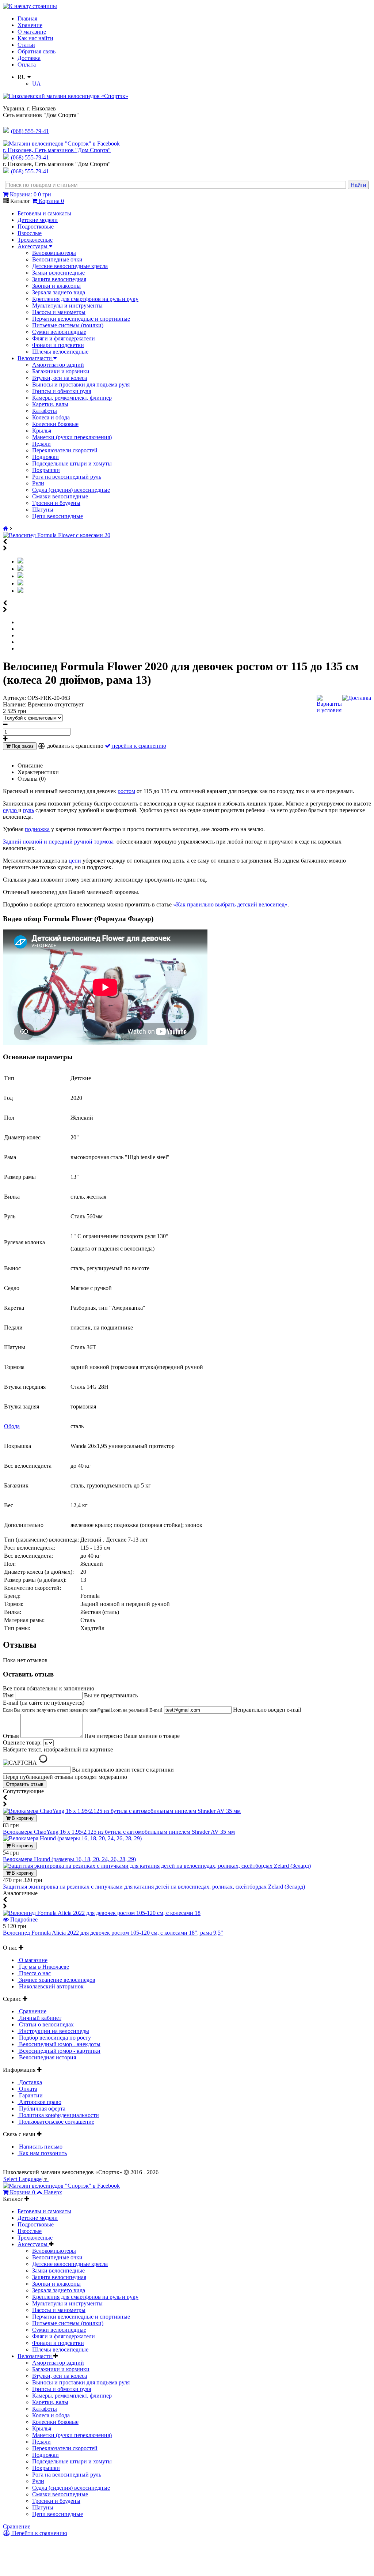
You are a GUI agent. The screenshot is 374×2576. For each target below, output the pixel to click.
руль (28, 810)
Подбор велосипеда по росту (54, 2038)
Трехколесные (35, 240)
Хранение (30, 25)
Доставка (29, 58)
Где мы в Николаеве (43, 1967)
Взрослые (30, 233)
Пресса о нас (34, 1973)
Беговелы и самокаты (44, 213)
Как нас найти (35, 38)
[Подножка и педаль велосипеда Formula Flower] (20, 583)
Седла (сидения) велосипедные (71, 490)
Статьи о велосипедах (46, 2024)
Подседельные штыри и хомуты (72, 463)
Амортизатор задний (58, 365)
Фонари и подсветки (58, 345)
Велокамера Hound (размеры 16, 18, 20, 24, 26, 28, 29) (69, 1859)
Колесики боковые (55, 424)
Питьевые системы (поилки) (68, 325)
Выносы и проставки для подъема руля (81, 384)
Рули (38, 483)
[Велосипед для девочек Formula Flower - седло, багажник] (20, 576)
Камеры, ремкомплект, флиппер (72, 398)
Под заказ (22, 746)
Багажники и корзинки (61, 371)
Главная (27, 18)
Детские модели (38, 220)
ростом (126, 791)
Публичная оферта (41, 2109)
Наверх (53, 2192)
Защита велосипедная (59, 279)
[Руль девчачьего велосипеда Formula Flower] (20, 569)
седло (11, 810)
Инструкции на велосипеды (53, 2031)
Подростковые (36, 227)
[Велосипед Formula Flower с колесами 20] (57, 535)
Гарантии (30, 2095)
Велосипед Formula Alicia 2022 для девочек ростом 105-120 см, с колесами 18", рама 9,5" (113, 1933)
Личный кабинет (39, 2018)
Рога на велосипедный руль (67, 477)
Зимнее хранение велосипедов (56, 1980)
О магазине (32, 32)
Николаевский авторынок (51, 1986)
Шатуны (43, 510)
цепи (75, 861)
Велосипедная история (47, 2057)
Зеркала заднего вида (59, 292)
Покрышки (46, 470)
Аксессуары (33, 246)
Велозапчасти (35, 358)
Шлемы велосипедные (60, 352)
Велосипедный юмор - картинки (59, 2051)
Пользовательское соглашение (56, 2122)
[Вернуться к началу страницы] (30, 6)
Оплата (27, 65)
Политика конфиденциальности (58, 2115)
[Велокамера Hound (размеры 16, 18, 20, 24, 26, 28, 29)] (72, 1838)
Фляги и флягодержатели (64, 338)
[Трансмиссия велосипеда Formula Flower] (20, 591)
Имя (9, 1695)
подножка (37, 829)
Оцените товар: (22, 1743)
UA (37, 84)
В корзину (22, 1818)
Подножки (45, 457)
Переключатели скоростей (65, 450)
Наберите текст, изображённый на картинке (58, 1749)
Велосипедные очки (57, 259)
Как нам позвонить (42, 2153)
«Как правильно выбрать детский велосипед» (230, 904)
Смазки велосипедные (60, 496)
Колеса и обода (51, 417)
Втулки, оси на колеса (60, 378)
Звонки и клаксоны (56, 286)
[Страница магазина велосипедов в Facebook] (61, 144)
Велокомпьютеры (54, 253)
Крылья (42, 431)
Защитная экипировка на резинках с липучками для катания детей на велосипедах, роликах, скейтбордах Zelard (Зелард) (154, 1887)
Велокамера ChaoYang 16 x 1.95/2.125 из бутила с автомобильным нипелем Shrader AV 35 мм (119, 1832)
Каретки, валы (50, 404)
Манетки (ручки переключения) (72, 437)
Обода (12, 1426)
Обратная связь (37, 51)
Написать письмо (40, 2147)
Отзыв (12, 1736)
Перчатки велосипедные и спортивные (81, 319)
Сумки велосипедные (59, 332)
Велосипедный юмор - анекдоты (59, 2044)
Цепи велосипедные (58, 516)
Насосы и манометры (59, 312)
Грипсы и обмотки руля (62, 391)
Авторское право (39, 2102)
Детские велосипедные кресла (70, 266)
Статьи (26, 45)
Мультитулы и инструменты (67, 306)
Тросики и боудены (56, 503)
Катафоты (45, 411)
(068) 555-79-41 (30, 157)
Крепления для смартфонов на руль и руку (85, 299)
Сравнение (32, 2011)
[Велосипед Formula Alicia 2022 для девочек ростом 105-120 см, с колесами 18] (102, 1913)
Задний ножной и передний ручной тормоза (58, 842)
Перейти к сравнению (39, 2533)
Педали (41, 444)
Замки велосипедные (58, 273)
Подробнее (23, 1919)
